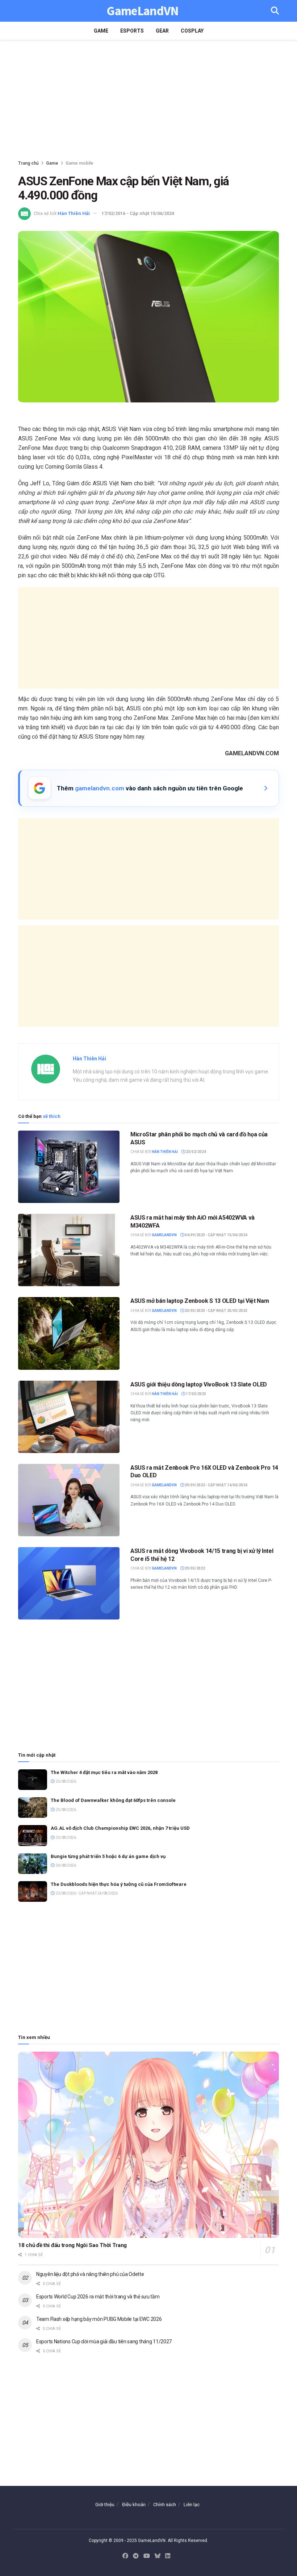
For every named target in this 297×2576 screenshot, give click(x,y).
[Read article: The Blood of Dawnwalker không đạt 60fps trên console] (33, 1808)
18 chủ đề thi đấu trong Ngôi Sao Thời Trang (72, 2245)
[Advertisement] (148, 101)
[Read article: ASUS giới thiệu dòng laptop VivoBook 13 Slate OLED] (69, 1417)
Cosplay (192, 31)
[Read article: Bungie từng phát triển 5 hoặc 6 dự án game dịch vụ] (33, 1864)
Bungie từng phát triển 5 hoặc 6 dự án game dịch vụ (108, 1856)
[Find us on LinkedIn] (168, 2556)
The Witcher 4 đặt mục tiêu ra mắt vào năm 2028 (104, 1772)
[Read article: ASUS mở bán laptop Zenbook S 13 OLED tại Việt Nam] (69, 1333)
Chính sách (165, 2505)
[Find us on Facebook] (125, 2556)
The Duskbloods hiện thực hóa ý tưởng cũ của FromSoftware (119, 1884)
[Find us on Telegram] (136, 2556)
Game (101, 31)
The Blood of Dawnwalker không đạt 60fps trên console (113, 1800)
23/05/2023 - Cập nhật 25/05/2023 (216, 1311)
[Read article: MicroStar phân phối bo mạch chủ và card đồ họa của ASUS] (69, 1167)
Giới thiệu (105, 2505)
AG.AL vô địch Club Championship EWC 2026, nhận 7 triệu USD (120, 1828)
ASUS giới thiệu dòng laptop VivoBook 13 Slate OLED (199, 1384)
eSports (132, 31)
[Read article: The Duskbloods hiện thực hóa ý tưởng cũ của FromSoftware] (33, 1891)
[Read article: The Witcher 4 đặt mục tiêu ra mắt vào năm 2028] (33, 1780)
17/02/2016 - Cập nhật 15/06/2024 (138, 213)
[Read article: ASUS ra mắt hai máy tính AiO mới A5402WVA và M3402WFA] (69, 1250)
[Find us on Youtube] (147, 2556)
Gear (162, 31)
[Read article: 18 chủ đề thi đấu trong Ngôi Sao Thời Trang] (148, 2145)
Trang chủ (28, 163)
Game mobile (80, 163)
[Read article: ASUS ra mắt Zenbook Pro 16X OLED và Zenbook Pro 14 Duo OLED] (69, 1500)
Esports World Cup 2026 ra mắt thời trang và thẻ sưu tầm (98, 2297)
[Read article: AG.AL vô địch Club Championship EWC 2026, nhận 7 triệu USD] (33, 1835)
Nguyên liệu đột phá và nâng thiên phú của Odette (90, 2274)
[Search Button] (275, 11)
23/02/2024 (196, 1152)
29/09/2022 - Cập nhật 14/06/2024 (216, 1485)
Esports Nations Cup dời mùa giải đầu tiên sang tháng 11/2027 (104, 2341)
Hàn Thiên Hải (74, 213)
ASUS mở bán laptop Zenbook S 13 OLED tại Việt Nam (200, 1301)
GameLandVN (143, 11)
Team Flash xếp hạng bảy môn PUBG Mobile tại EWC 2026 (99, 2319)
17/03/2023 (196, 1394)
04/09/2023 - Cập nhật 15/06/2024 (216, 1235)
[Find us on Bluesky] (158, 2556)
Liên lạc (192, 2505)
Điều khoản (134, 2505)
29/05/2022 (194, 1568)
